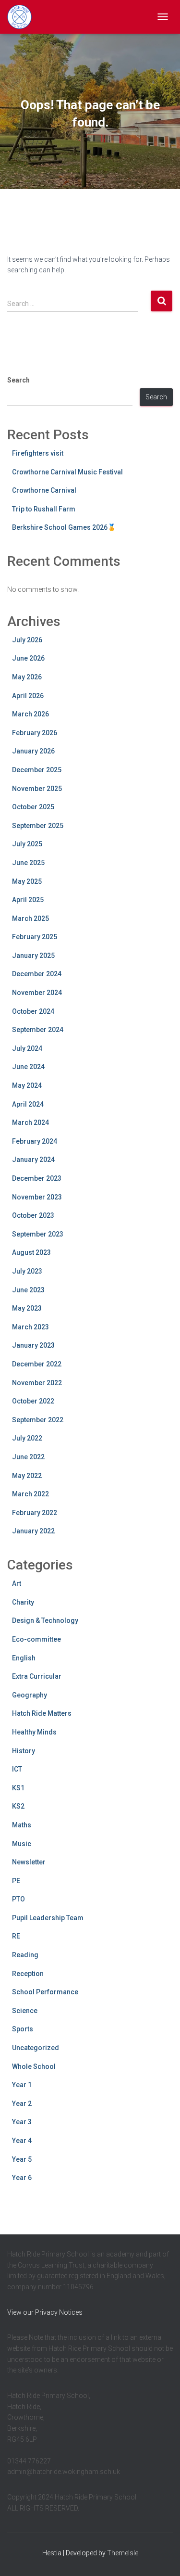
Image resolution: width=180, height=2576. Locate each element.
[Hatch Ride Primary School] (23, 17)
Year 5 (22, 2159)
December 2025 (37, 770)
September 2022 (38, 1420)
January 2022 (33, 1531)
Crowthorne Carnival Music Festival (67, 472)
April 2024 (28, 1104)
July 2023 (27, 1271)
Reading (25, 1955)
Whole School (34, 2066)
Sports (23, 2029)
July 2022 (27, 1438)
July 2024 (27, 1048)
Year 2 (22, 2104)
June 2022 (28, 1457)
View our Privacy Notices (45, 2312)
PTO (18, 1899)
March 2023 (30, 1327)
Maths (22, 1825)
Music (22, 1844)
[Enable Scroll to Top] (161, 2557)
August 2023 (31, 1252)
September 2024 (38, 1030)
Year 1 (22, 2085)
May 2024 (27, 1085)
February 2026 (35, 733)
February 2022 (35, 1513)
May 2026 (27, 677)
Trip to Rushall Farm (44, 509)
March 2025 (30, 918)
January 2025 (33, 956)
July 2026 (27, 640)
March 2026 (30, 714)
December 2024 (37, 974)
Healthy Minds (34, 1732)
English (24, 1658)
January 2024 (33, 1160)
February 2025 (35, 937)
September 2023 (38, 1234)
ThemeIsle (123, 2553)
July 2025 (27, 844)
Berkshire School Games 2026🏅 (64, 527)
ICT (17, 1769)
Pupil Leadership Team (48, 1918)
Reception (28, 1974)
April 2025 (28, 900)
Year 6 (22, 2178)
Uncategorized (36, 2048)
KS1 (18, 1788)
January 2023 (33, 1345)
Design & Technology (45, 1620)
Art (17, 1583)
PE (16, 1881)
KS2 (18, 1806)
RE (16, 1936)
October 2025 (33, 807)
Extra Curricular (37, 1676)
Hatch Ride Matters (42, 1713)
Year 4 (22, 2141)
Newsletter (29, 1862)
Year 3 (22, 2122)
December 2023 (37, 1178)
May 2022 (27, 1476)
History (24, 1751)
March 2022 (30, 1494)
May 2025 (27, 881)
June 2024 (28, 1067)
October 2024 (33, 1011)
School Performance (45, 1992)
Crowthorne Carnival (44, 490)
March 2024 (30, 1122)
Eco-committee (36, 1639)
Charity (23, 1602)
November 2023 (37, 1197)
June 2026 (28, 658)
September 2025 (38, 826)
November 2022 (37, 1383)
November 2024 (37, 993)
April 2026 (28, 696)
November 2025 (37, 789)
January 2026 (33, 751)
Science (25, 2011)
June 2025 (28, 863)
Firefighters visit (38, 453)
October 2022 (33, 1401)
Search (18, 380)
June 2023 (28, 1290)
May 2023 (27, 1308)
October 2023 (33, 1215)
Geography (30, 1695)
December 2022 (37, 1364)
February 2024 (35, 1141)
